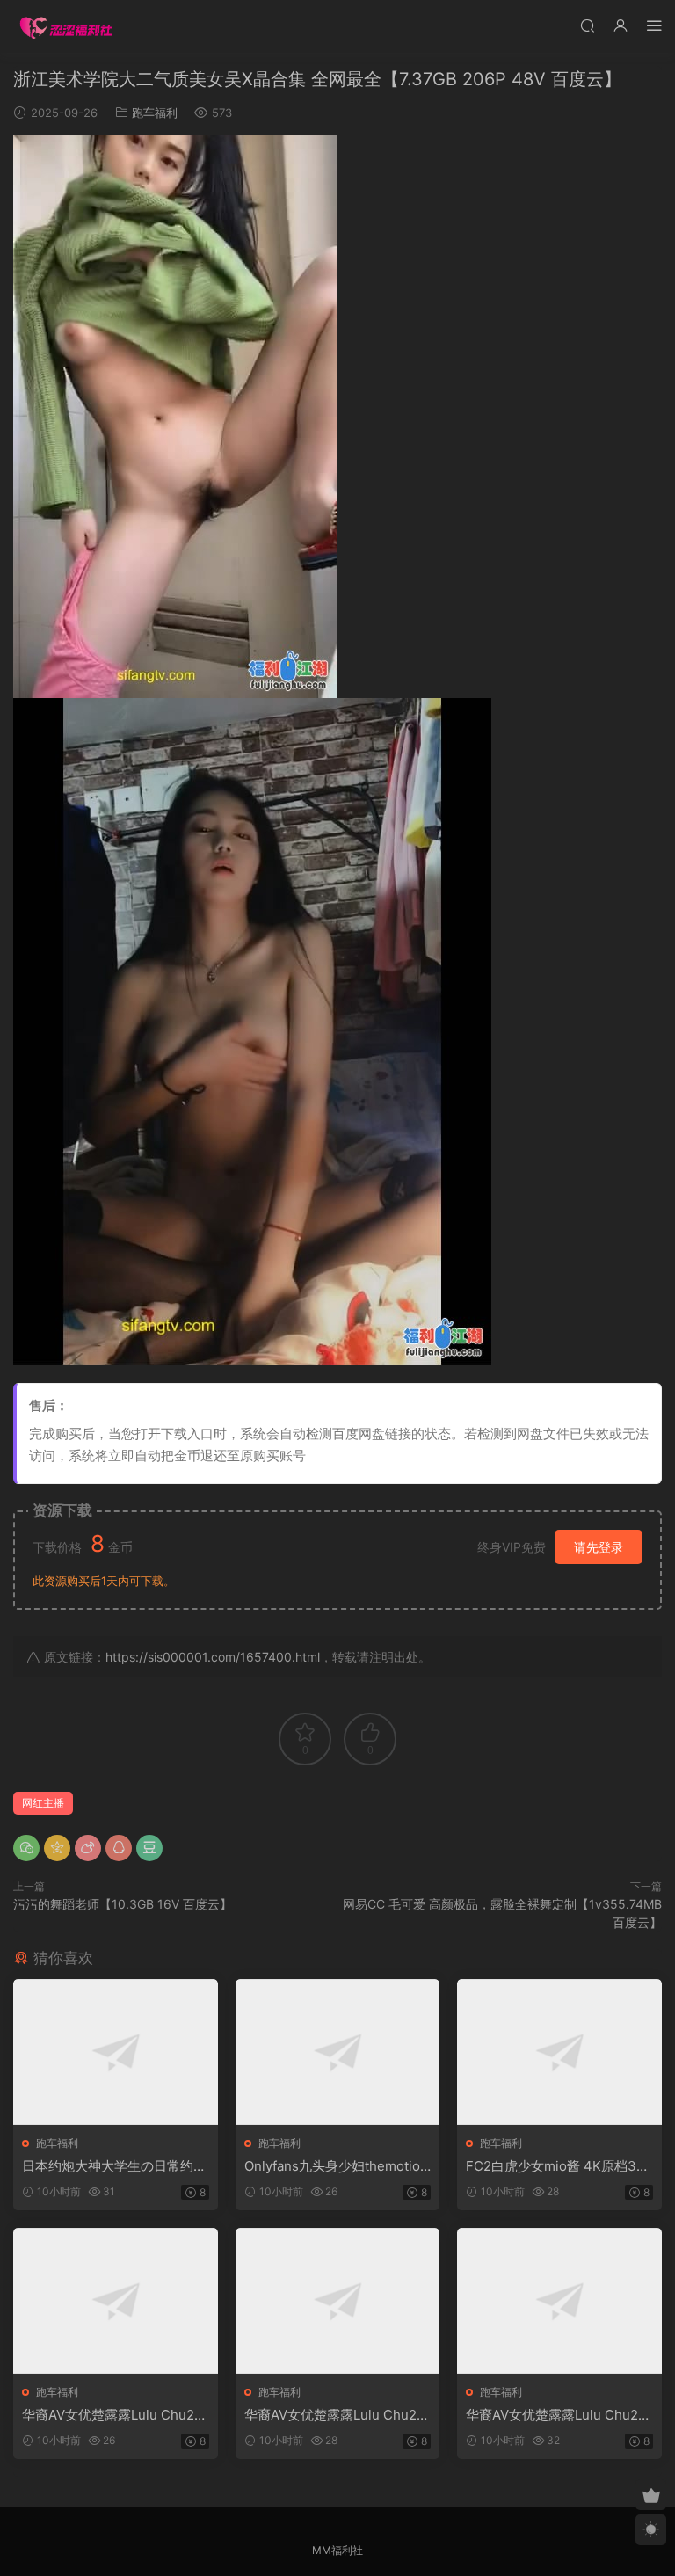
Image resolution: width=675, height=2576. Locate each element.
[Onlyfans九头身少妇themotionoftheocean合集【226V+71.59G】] (338, 2052)
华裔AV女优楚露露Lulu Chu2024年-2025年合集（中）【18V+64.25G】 (335, 2415)
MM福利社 (337, 2550)
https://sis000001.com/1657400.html (213, 1657)
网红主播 (43, 1803)
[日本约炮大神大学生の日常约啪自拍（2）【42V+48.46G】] (116, 2052)
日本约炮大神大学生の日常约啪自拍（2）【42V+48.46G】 (114, 2166)
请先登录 (599, 1547)
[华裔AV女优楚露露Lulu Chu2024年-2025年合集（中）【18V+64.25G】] (338, 2301)
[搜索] (587, 25)
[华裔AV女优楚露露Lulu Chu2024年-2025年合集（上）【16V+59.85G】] (116, 2301)
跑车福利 (155, 113)
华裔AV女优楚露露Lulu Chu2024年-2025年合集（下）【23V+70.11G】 (558, 2415)
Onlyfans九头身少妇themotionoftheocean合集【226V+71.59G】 (336, 2166)
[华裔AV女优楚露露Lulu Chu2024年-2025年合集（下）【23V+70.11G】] (559, 2301)
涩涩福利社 (66, 26)
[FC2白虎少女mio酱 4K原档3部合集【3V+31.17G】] (559, 2052)
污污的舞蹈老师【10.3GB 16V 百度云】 (123, 1904)
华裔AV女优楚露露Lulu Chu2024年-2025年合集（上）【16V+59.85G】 (113, 2415)
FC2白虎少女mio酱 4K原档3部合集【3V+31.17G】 (558, 2166)
